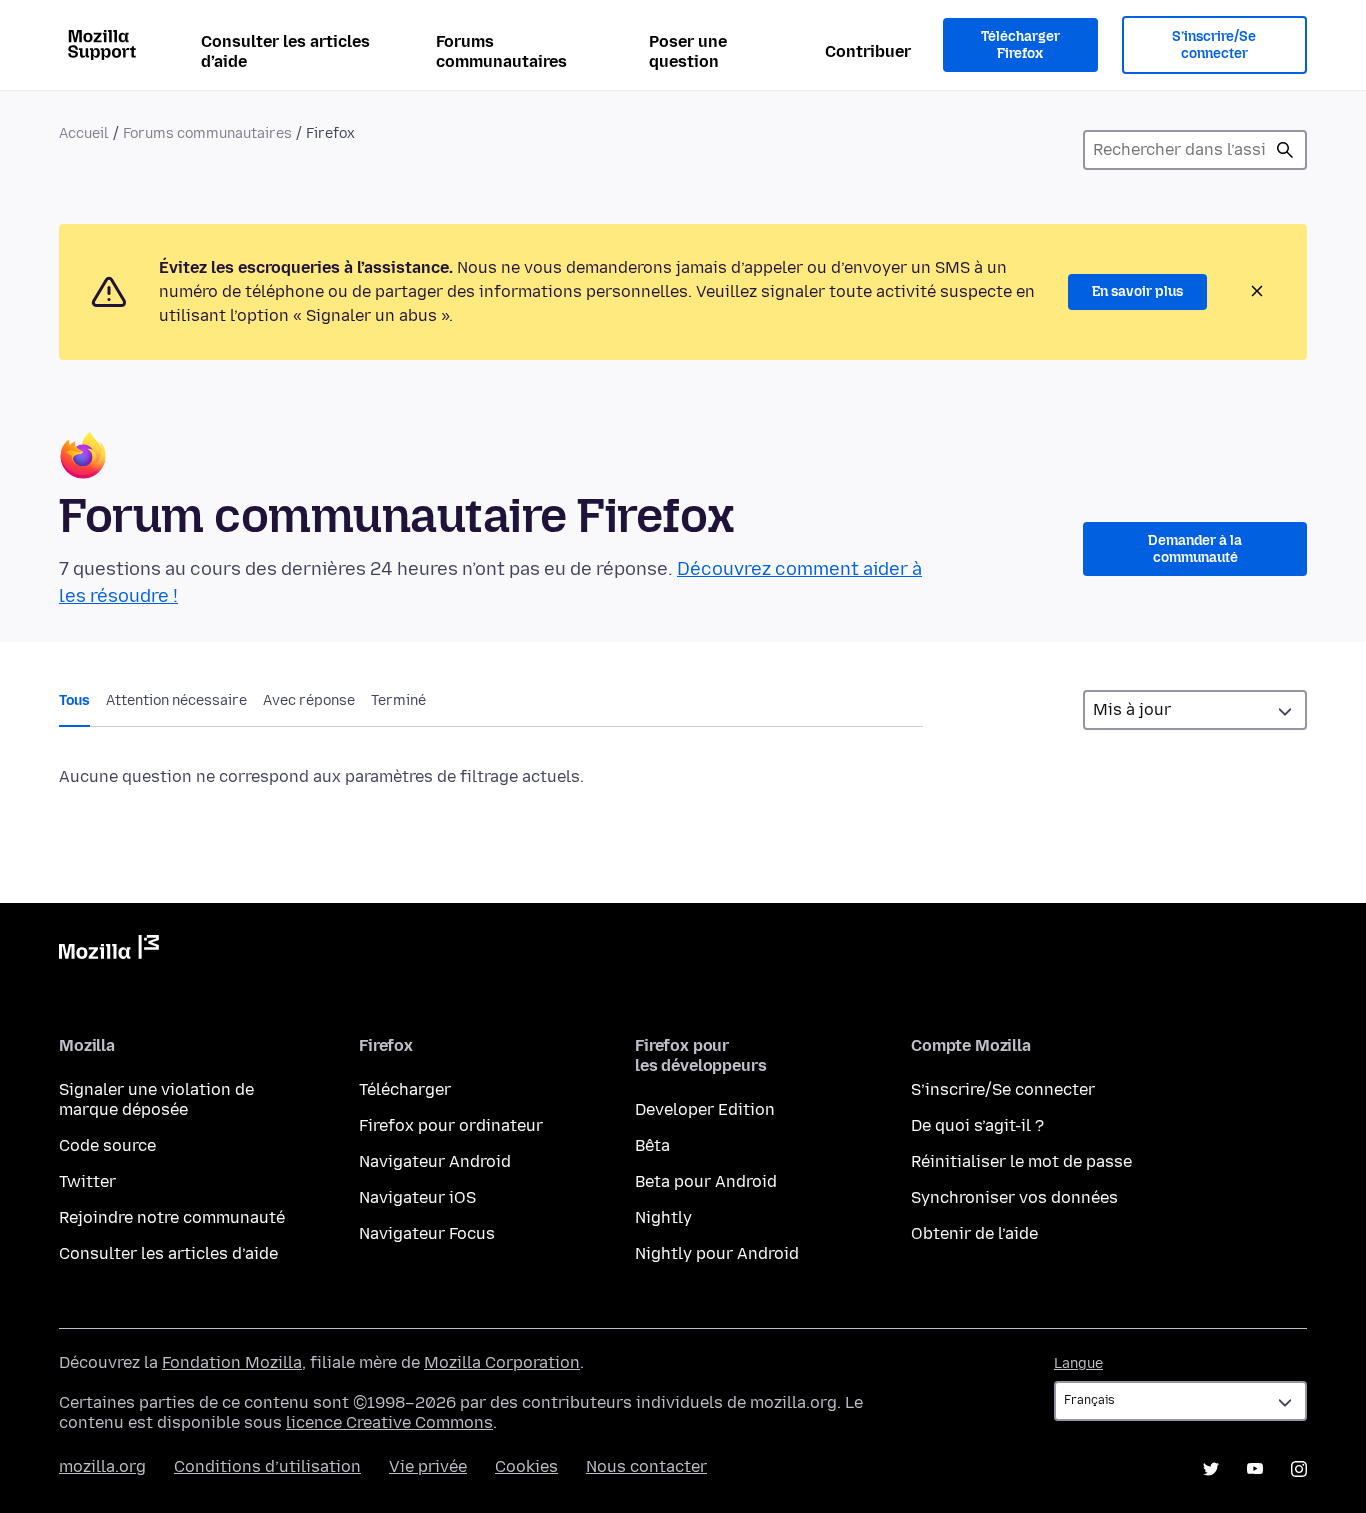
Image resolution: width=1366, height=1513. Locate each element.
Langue (1078, 1363)
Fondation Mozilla (232, 1362)
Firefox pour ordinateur (451, 1125)
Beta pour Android (706, 1181)
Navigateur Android (435, 1161)
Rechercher (1285, 150)
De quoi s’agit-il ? (977, 1125)
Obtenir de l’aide (974, 1233)
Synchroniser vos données (1014, 1197)
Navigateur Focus (427, 1233)
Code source (107, 1145)
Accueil (84, 133)
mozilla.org (102, 1466)
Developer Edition (705, 1109)
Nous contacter (646, 1466)
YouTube (1255, 1469)
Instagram (1299, 1469)
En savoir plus (1137, 291)
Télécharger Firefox (1020, 45)
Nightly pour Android (717, 1253)
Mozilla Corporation (502, 1362)
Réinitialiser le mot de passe (1021, 1161)
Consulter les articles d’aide (285, 51)
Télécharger (405, 1089)
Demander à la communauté (1195, 549)
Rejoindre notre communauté (172, 1217)
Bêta (652, 1145)
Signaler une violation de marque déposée (156, 1099)
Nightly (663, 1217)
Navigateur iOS (417, 1197)
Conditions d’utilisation (267, 1466)
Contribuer (868, 51)
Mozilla (109, 951)
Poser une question (688, 51)
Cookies (526, 1466)
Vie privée (428, 1466)
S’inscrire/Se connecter (1214, 45)
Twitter (87, 1181)
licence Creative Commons (389, 1422)
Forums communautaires (501, 51)
